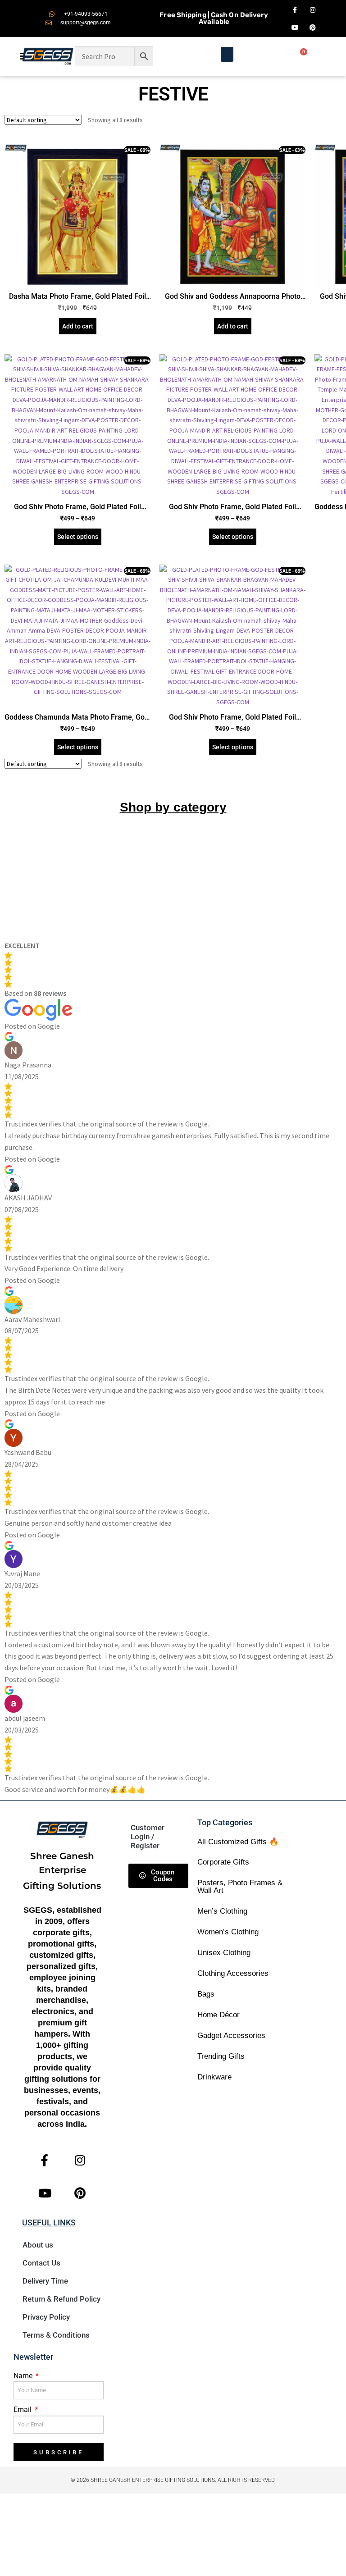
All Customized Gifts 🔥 (238, 1842)
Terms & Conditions (56, 2335)
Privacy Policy (46, 2317)
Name (24, 2376)
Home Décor (219, 2015)
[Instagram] (313, 10)
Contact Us (41, 2263)
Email (23, 2410)
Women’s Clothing (228, 1932)
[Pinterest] (313, 27)
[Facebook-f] (295, 10)
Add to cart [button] (78, 326)
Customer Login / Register (148, 1837)
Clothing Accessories (233, 1973)
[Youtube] (295, 27)
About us (38, 2245)
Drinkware (214, 2077)
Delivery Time (45, 2281)
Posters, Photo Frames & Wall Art (240, 1887)
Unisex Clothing (224, 1953)
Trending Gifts (221, 2056)
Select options (78, 537)
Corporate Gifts (223, 1862)
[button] (227, 54)
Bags (206, 1994)
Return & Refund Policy (61, 2299)
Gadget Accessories (231, 2036)
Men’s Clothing (222, 1911)
